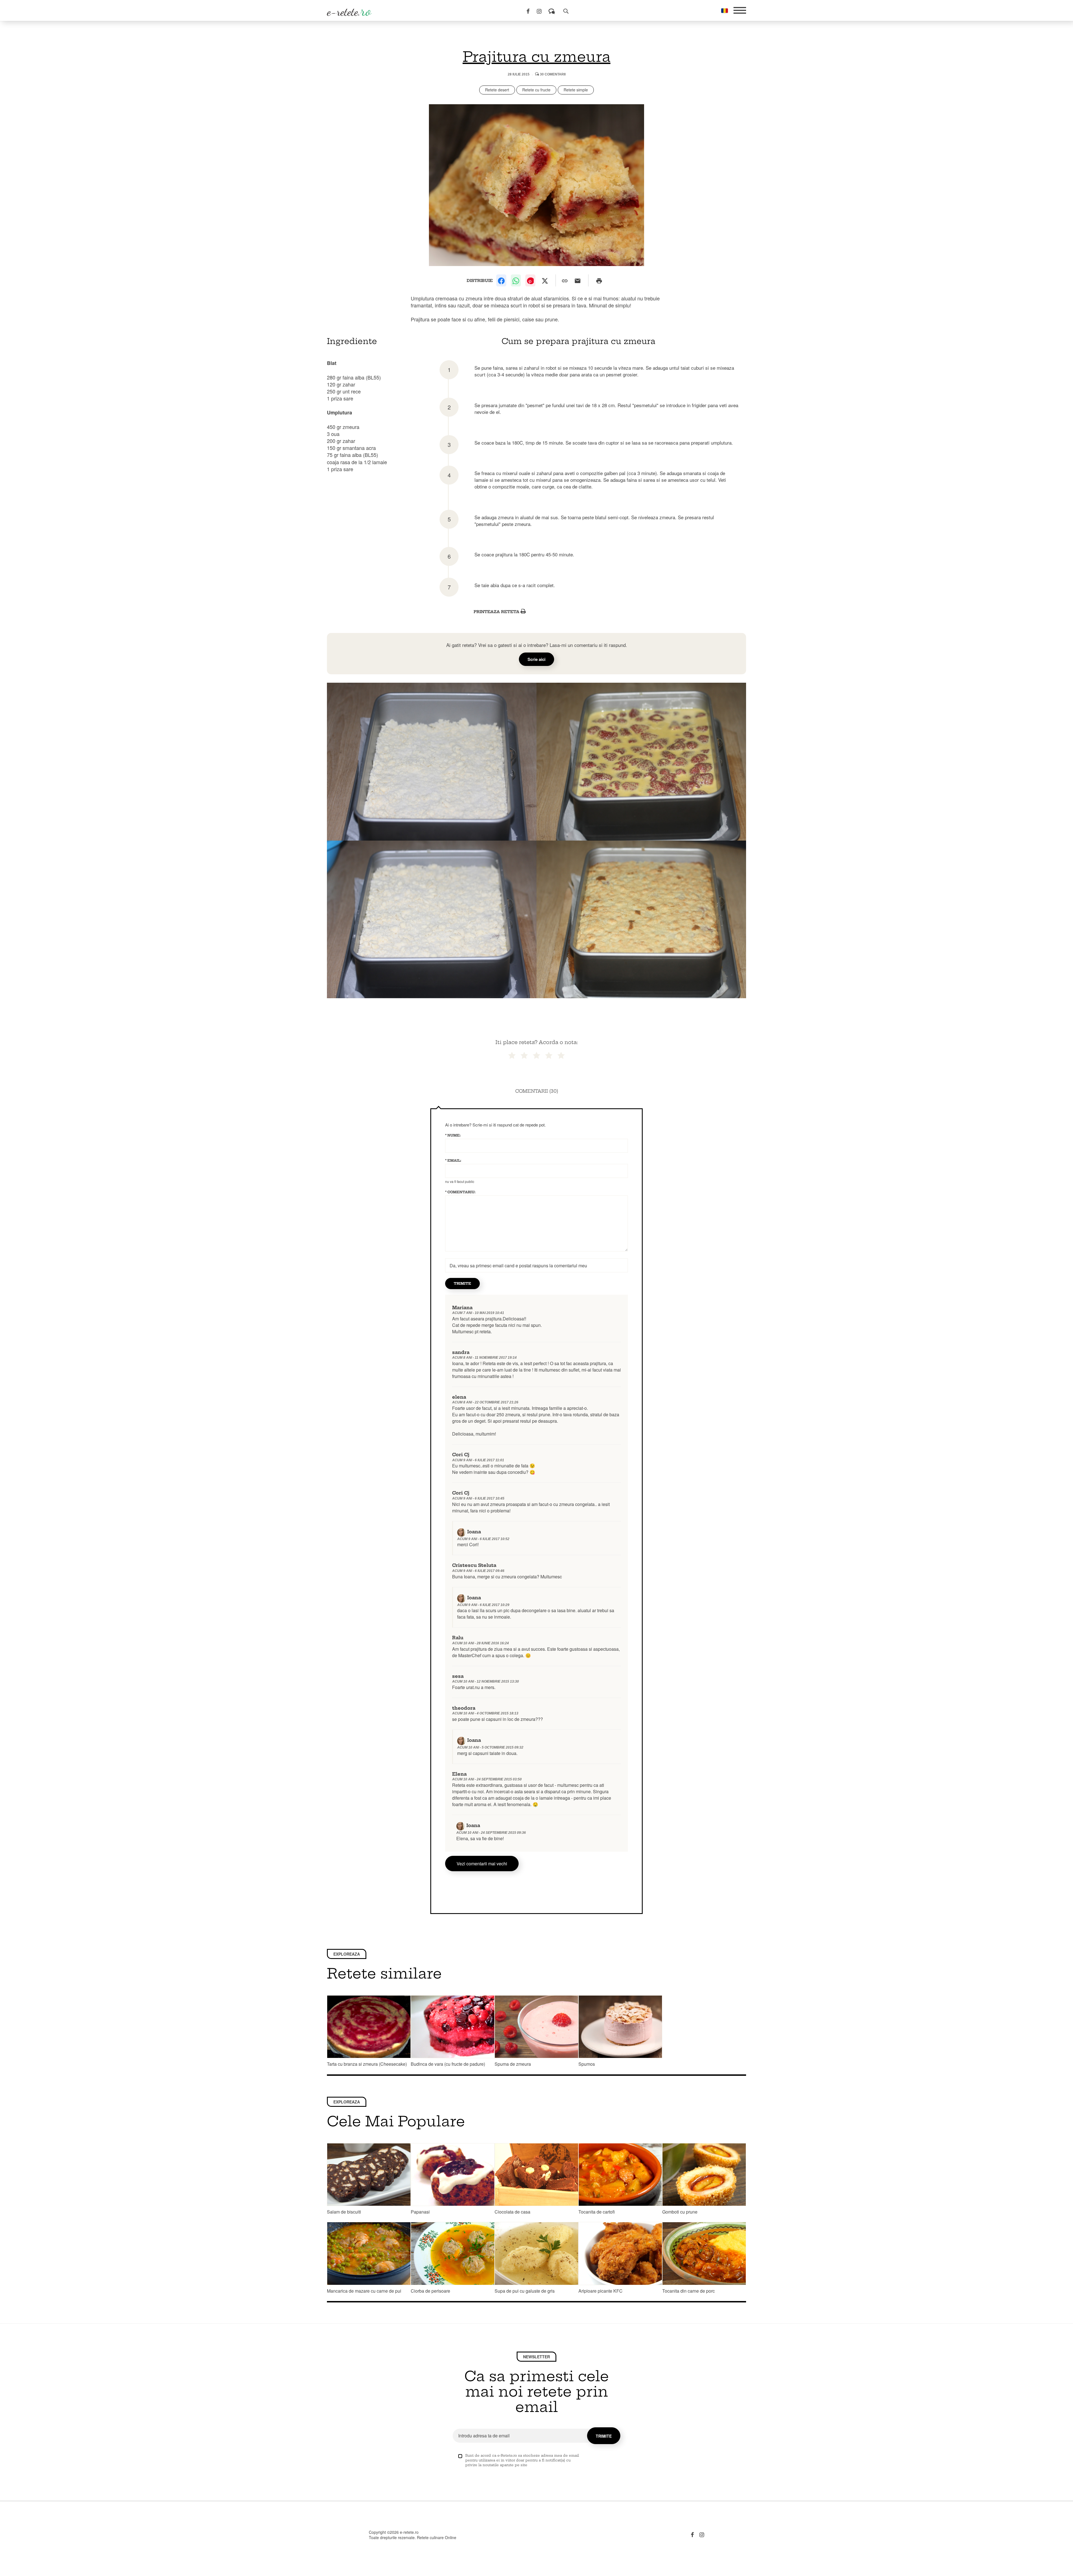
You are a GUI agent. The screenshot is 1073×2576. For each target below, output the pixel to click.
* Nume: (453, 1135)
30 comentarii (552, 74)
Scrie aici (536, 659)
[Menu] (740, 10)
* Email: (453, 1160)
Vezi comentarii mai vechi (482, 1864)
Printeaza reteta (497, 612)
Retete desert (497, 90)
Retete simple (576, 90)
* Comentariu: (460, 1192)
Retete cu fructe (536, 90)
